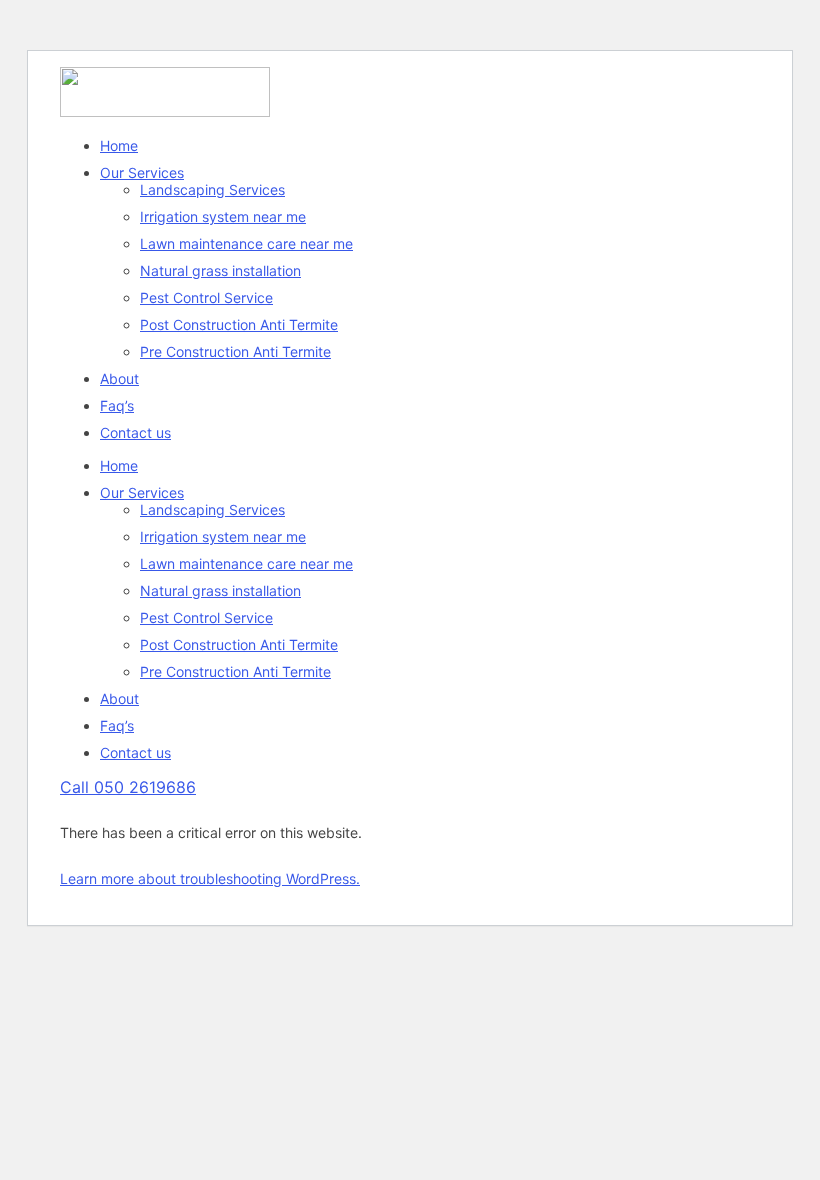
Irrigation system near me (223, 216)
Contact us (135, 432)
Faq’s (117, 405)
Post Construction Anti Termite (239, 324)
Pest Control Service (206, 297)
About (119, 378)
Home (119, 145)
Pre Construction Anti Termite (235, 351)
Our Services (142, 172)
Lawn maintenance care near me (246, 243)
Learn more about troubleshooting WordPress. (210, 878)
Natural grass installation (220, 270)
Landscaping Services (212, 189)
